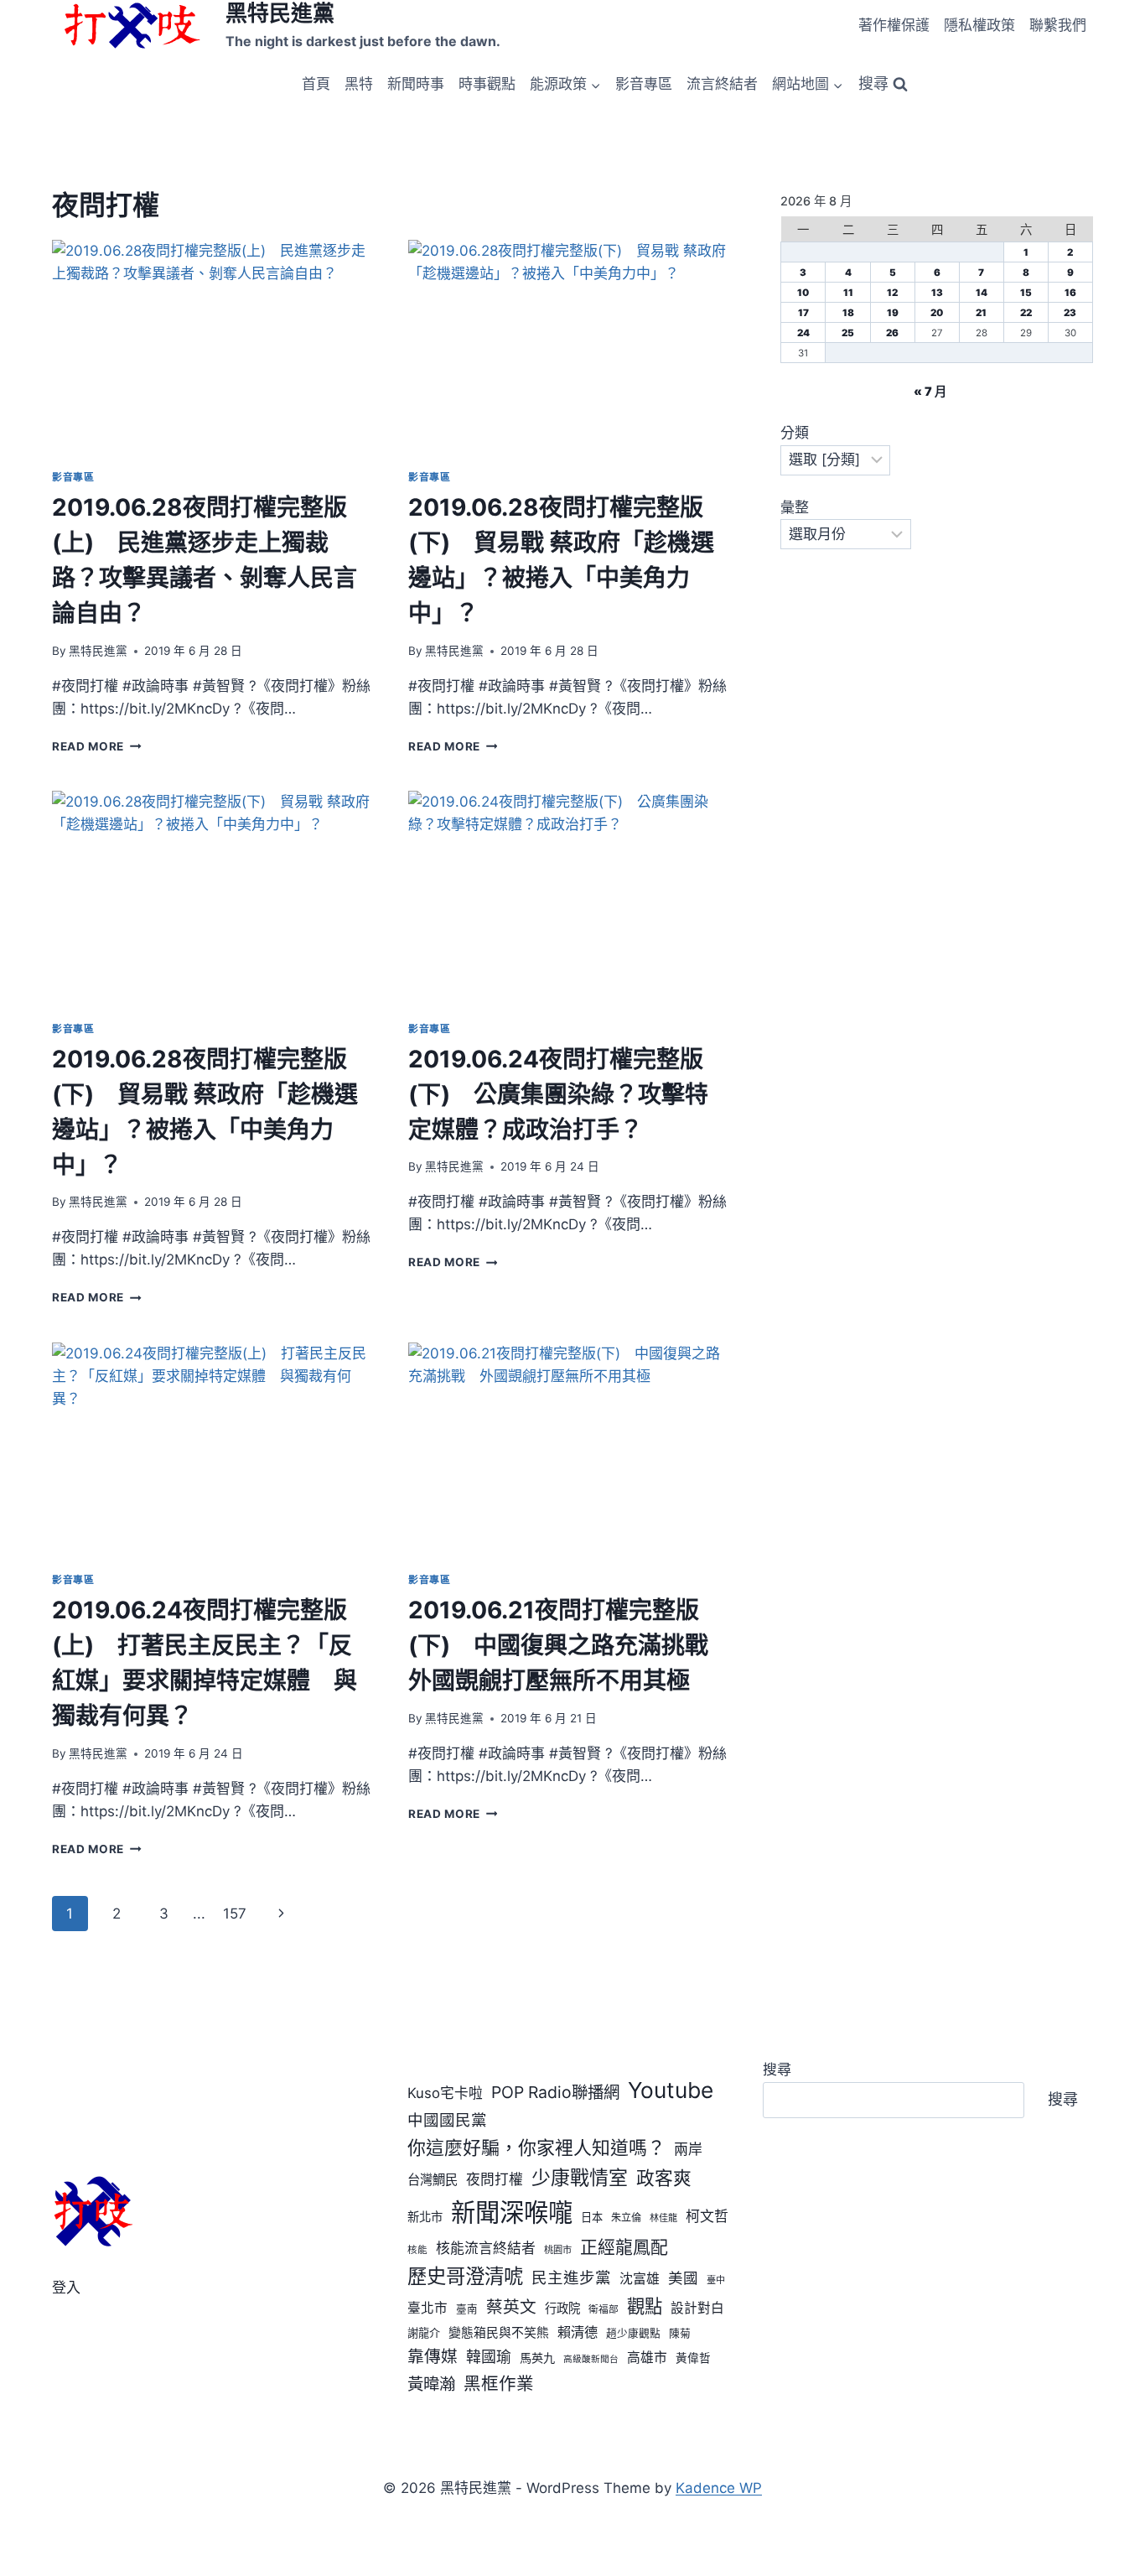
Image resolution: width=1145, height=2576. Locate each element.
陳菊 (680, 2333)
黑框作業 (499, 2384)
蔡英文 (511, 2307)
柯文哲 (707, 2216)
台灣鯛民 (433, 2180)
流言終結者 (722, 84)
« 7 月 (930, 391)
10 (803, 293)
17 (803, 313)
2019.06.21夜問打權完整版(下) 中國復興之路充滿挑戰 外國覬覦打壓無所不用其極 (570, 1645)
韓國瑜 (489, 2357)
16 (1070, 293)
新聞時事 (416, 84)
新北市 (425, 2217)
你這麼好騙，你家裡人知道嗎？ (536, 2148)
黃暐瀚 (431, 2384)
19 (893, 313)
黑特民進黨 (98, 651)
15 (1026, 293)
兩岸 (688, 2149)
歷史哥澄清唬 (465, 2276)
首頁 (316, 84)
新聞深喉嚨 (512, 2212)
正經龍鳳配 (624, 2247)
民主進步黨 (571, 2277)
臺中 (716, 2280)
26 (892, 333)
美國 (683, 2278)
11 (848, 293)
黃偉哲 (693, 2358)
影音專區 (644, 84)
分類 (795, 433)
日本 (592, 2217)
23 (1070, 313)
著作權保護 (894, 25)
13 (937, 293)
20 (937, 313)
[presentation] (213, 348)
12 (892, 293)
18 (848, 313)
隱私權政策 (979, 25)
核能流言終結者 (486, 2248)
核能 (417, 2250)
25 (848, 333)
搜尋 (777, 2070)
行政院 (562, 2308)
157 (235, 1914)
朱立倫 (626, 2218)
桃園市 (558, 2250)
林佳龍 (663, 2218)
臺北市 (427, 2308)
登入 (66, 2288)
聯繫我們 (1058, 25)
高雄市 (647, 2358)
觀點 (645, 2306)
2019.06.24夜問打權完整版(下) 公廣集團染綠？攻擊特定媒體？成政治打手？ (558, 1094)
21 (981, 313)
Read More (97, 746)
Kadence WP (719, 2488)
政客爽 (664, 2178)
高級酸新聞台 (591, 2359)
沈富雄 (640, 2279)
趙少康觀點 (633, 2333)
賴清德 (578, 2332)
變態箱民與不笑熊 (499, 2333)
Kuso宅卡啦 (445, 2093)
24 (803, 333)
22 (1026, 313)
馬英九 (537, 2358)
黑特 (359, 84)
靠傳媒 (433, 2356)
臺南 (467, 2309)
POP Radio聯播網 (555, 2092)
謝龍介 (424, 2333)
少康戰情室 (580, 2178)
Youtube (671, 2090)
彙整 (795, 507)
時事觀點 (487, 84)
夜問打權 (495, 2179)
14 (982, 293)
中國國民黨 (447, 2120)
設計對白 (697, 2308)
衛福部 (604, 2309)
